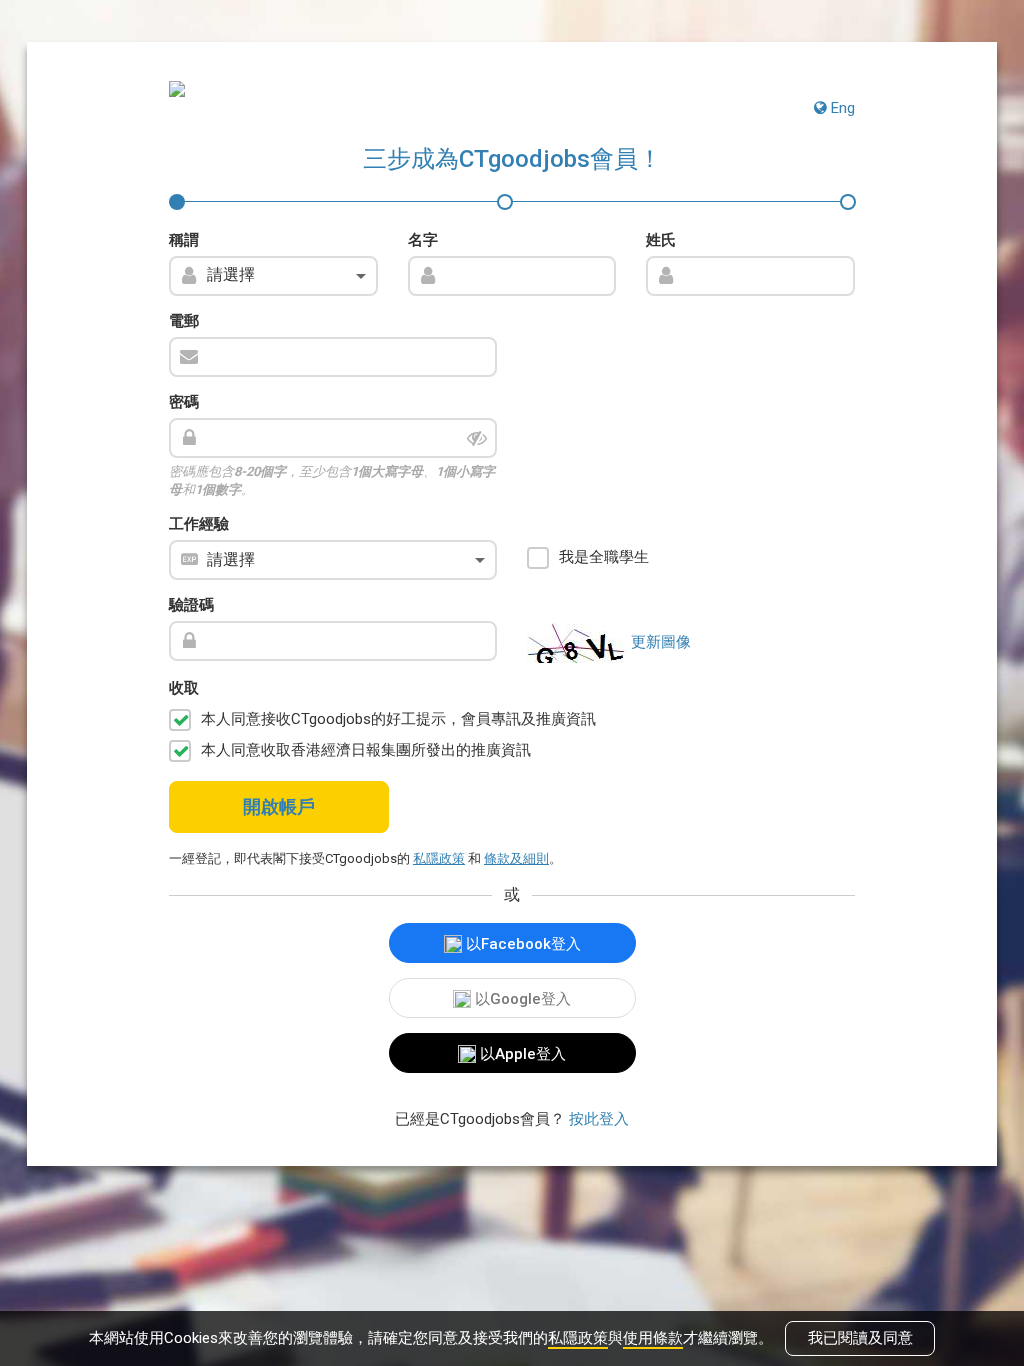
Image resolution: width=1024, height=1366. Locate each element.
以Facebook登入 (521, 944)
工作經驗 (199, 524)
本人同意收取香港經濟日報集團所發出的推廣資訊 (366, 750)
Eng (841, 108)
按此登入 (599, 1119)
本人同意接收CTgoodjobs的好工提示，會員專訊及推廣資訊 (398, 719)
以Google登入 (521, 999)
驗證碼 (191, 605)
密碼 (184, 402)
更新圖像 (661, 642)
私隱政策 (578, 1338)
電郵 (184, 321)
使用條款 (653, 1338)
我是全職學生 (604, 557)
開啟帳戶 (279, 806)
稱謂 (184, 240)
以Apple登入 (521, 1054)
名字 (423, 240)
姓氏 (661, 240)
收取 (184, 688)
